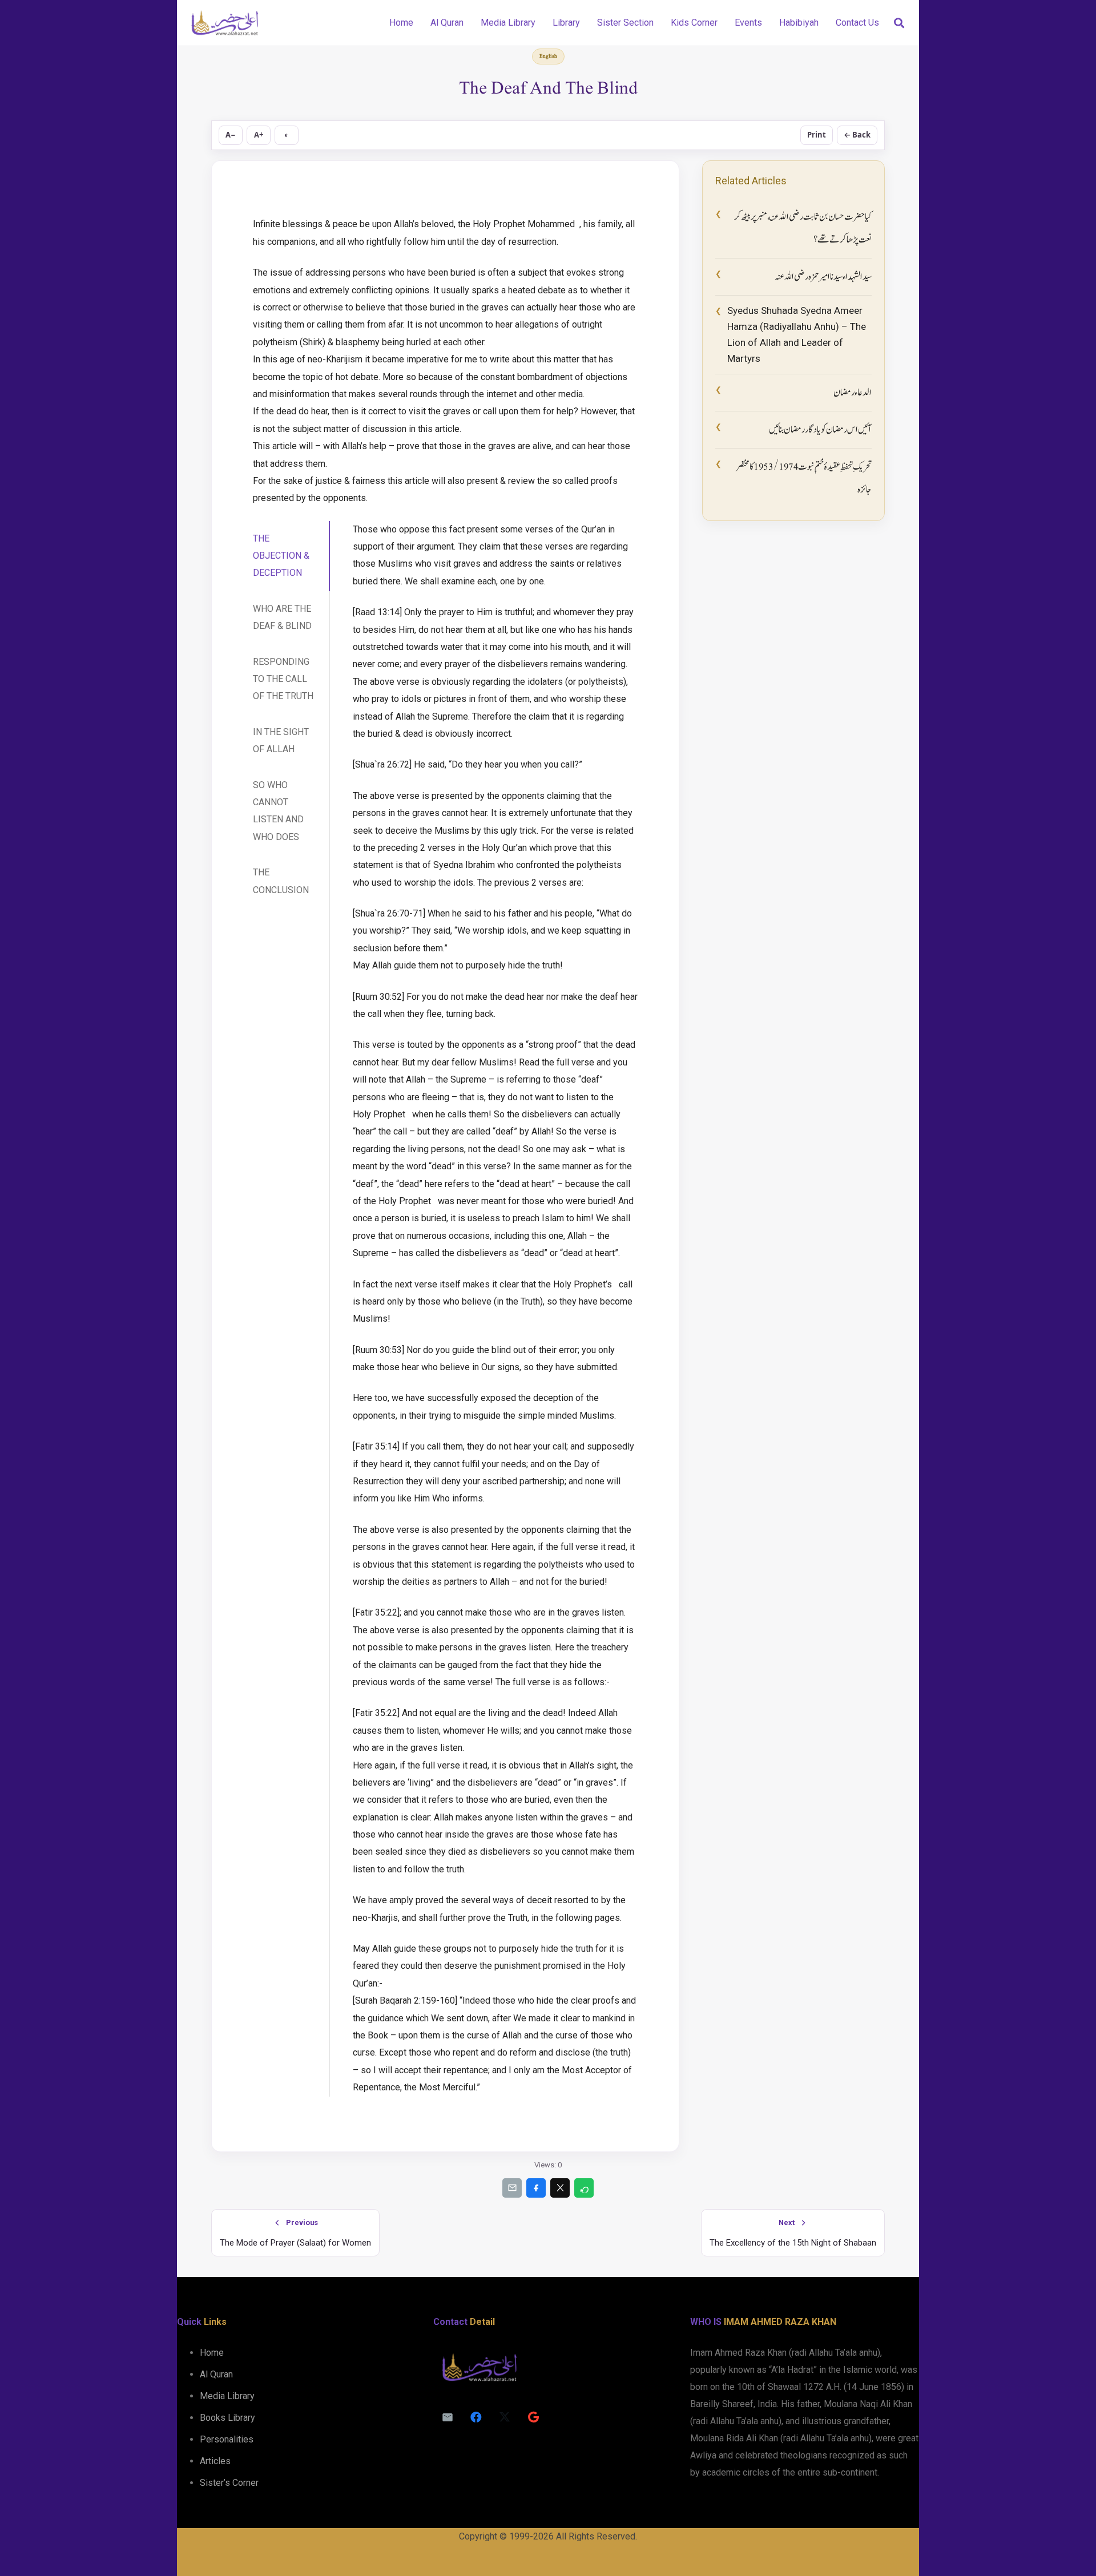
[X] (505, 2417)
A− (231, 135)
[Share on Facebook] (536, 2188)
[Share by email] (512, 2188)
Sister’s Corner (229, 2483)
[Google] (533, 2417)
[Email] (448, 2417)
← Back (857, 135)
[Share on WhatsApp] (584, 2188)
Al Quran (216, 2374)
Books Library (227, 2418)
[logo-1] (225, 23)
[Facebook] (476, 2417)
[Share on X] (560, 2188)
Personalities (227, 2439)
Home (212, 2353)
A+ (259, 135)
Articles (215, 2461)
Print (817, 135)
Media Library (227, 2396)
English (548, 56)
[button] (899, 23)
